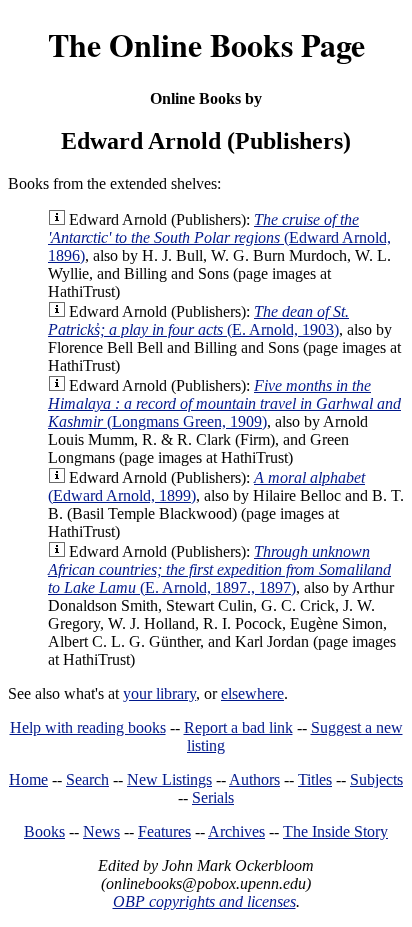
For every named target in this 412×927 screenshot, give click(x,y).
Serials (213, 797)
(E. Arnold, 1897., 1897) (219, 569)
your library (159, 693)
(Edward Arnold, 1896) (219, 237)
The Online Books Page (206, 44)
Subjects (376, 779)
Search (87, 779)
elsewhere (252, 693)
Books (44, 831)
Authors (254, 779)
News (101, 831)
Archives (236, 831)
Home (28, 779)
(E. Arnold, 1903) (198, 320)
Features (164, 831)
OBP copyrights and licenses (204, 901)
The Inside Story (335, 831)
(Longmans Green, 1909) (224, 403)
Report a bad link (238, 727)
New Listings (169, 779)
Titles (315, 779)
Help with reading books (88, 727)
